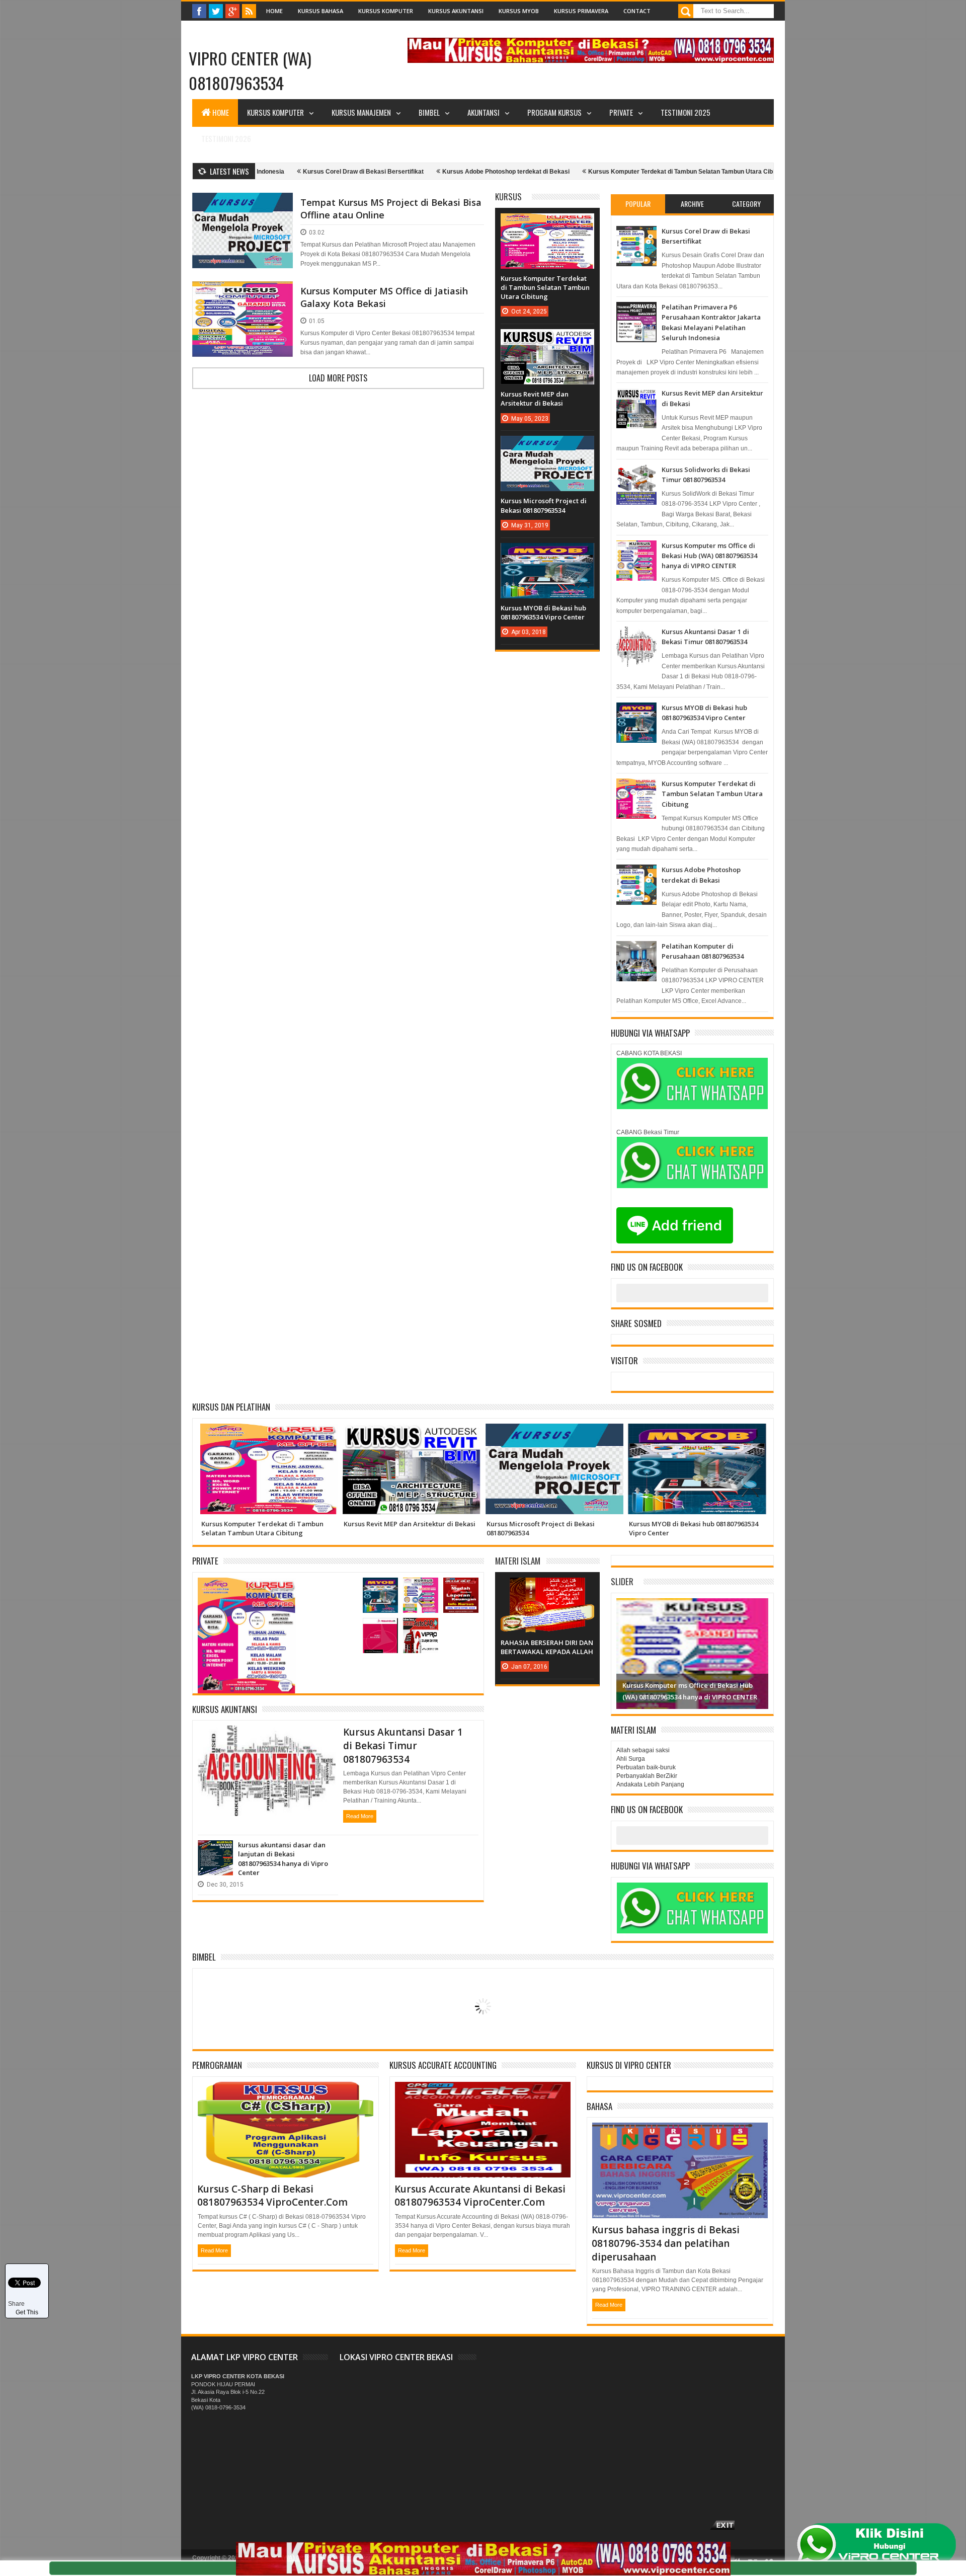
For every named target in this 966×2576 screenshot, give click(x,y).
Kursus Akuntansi (456, 11)
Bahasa (599, 2106)
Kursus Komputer (386, 11)
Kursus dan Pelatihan (231, 1407)
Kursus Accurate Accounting (443, 2065)
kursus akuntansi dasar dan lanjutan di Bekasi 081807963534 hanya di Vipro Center (283, 1859)
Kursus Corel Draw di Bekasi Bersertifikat (277, 172)
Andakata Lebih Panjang (650, 1784)
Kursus (508, 197)
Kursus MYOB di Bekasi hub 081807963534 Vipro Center (543, 612)
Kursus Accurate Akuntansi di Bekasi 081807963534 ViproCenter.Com (480, 2196)
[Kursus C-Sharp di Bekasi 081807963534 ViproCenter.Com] (286, 2094)
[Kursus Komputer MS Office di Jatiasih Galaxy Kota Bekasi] (243, 293)
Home (274, 11)
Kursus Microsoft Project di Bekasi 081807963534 (544, 505)
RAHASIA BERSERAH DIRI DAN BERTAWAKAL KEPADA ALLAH (547, 1647)
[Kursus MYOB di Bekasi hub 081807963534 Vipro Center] (547, 553)
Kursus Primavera (581, 11)
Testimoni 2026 (226, 138)
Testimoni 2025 (686, 112)
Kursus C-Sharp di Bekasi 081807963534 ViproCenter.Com (272, 2196)
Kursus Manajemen (361, 112)
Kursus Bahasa (320, 11)
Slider (622, 1581)
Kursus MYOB (519, 11)
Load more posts (338, 378)
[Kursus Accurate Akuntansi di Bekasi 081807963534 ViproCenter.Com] (461, 1588)
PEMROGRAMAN (217, 2065)
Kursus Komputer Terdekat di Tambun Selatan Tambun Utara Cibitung (601, 172)
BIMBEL (429, 112)
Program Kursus (554, 112)
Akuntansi (484, 112)
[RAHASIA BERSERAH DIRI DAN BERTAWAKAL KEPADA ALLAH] (547, 1588)
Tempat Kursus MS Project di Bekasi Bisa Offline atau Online (391, 209)
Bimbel (204, 1957)
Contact (637, 11)
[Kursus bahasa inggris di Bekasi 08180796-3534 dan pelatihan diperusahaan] (680, 2135)
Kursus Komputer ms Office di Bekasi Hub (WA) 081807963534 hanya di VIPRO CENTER (709, 556)
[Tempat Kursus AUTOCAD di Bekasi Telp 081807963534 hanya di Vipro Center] (421, 1628)
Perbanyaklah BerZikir (647, 1776)
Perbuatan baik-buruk (646, 1767)
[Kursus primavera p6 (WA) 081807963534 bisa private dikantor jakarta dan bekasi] (380, 1628)
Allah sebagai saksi (643, 1750)
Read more (360, 1816)
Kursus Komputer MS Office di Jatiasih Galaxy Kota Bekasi (384, 297)
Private (621, 112)
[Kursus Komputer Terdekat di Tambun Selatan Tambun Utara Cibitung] (547, 223)
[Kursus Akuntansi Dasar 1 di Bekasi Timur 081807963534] (267, 1738)
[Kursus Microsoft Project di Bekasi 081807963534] (547, 446)
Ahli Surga (631, 1759)
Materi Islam (518, 1561)
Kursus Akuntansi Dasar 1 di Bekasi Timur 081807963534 (403, 1745)
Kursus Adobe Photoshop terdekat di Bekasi (419, 172)
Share (16, 2304)
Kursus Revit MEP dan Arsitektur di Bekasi (535, 399)
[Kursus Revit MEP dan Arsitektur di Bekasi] (547, 339)
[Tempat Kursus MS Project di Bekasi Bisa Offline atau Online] (243, 205)
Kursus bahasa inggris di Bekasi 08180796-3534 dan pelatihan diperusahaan (666, 2243)
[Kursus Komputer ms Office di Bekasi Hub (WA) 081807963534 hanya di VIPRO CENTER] (421, 1588)
